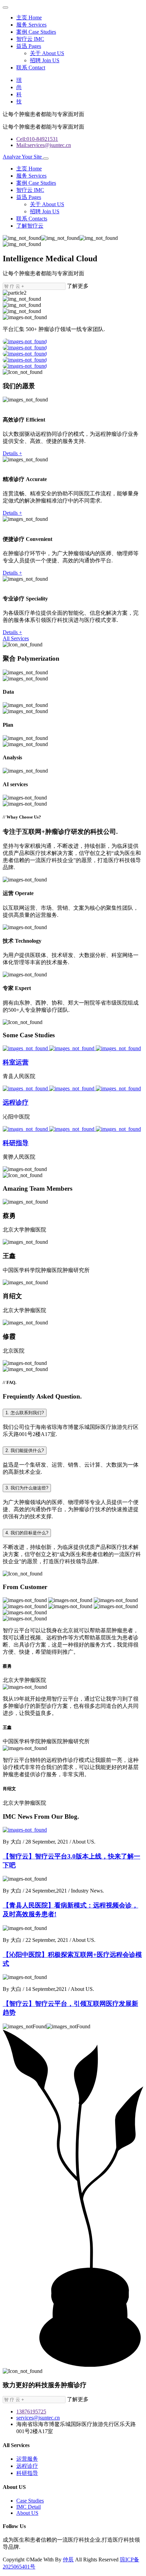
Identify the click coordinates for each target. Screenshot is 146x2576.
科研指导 (16, 1143)
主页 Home (29, 18)
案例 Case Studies (36, 32)
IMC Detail (29, 2507)
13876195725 (31, 2412)
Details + (12, 453)
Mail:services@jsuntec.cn (44, 145)
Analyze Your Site (23, 157)
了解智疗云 (30, 226)
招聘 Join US (45, 60)
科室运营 (16, 1062)
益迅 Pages (29, 46)
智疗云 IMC (30, 39)
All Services (16, 638)
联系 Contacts (32, 219)
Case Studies (30, 2501)
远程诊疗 (16, 1102)
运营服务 (27, 2459)
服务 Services (31, 25)
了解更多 (78, 286)
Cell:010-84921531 (37, 139)
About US (27, 2513)
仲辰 (68, 2560)
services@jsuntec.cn (38, 2418)
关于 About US (47, 53)
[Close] (5, 7)
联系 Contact (31, 68)
